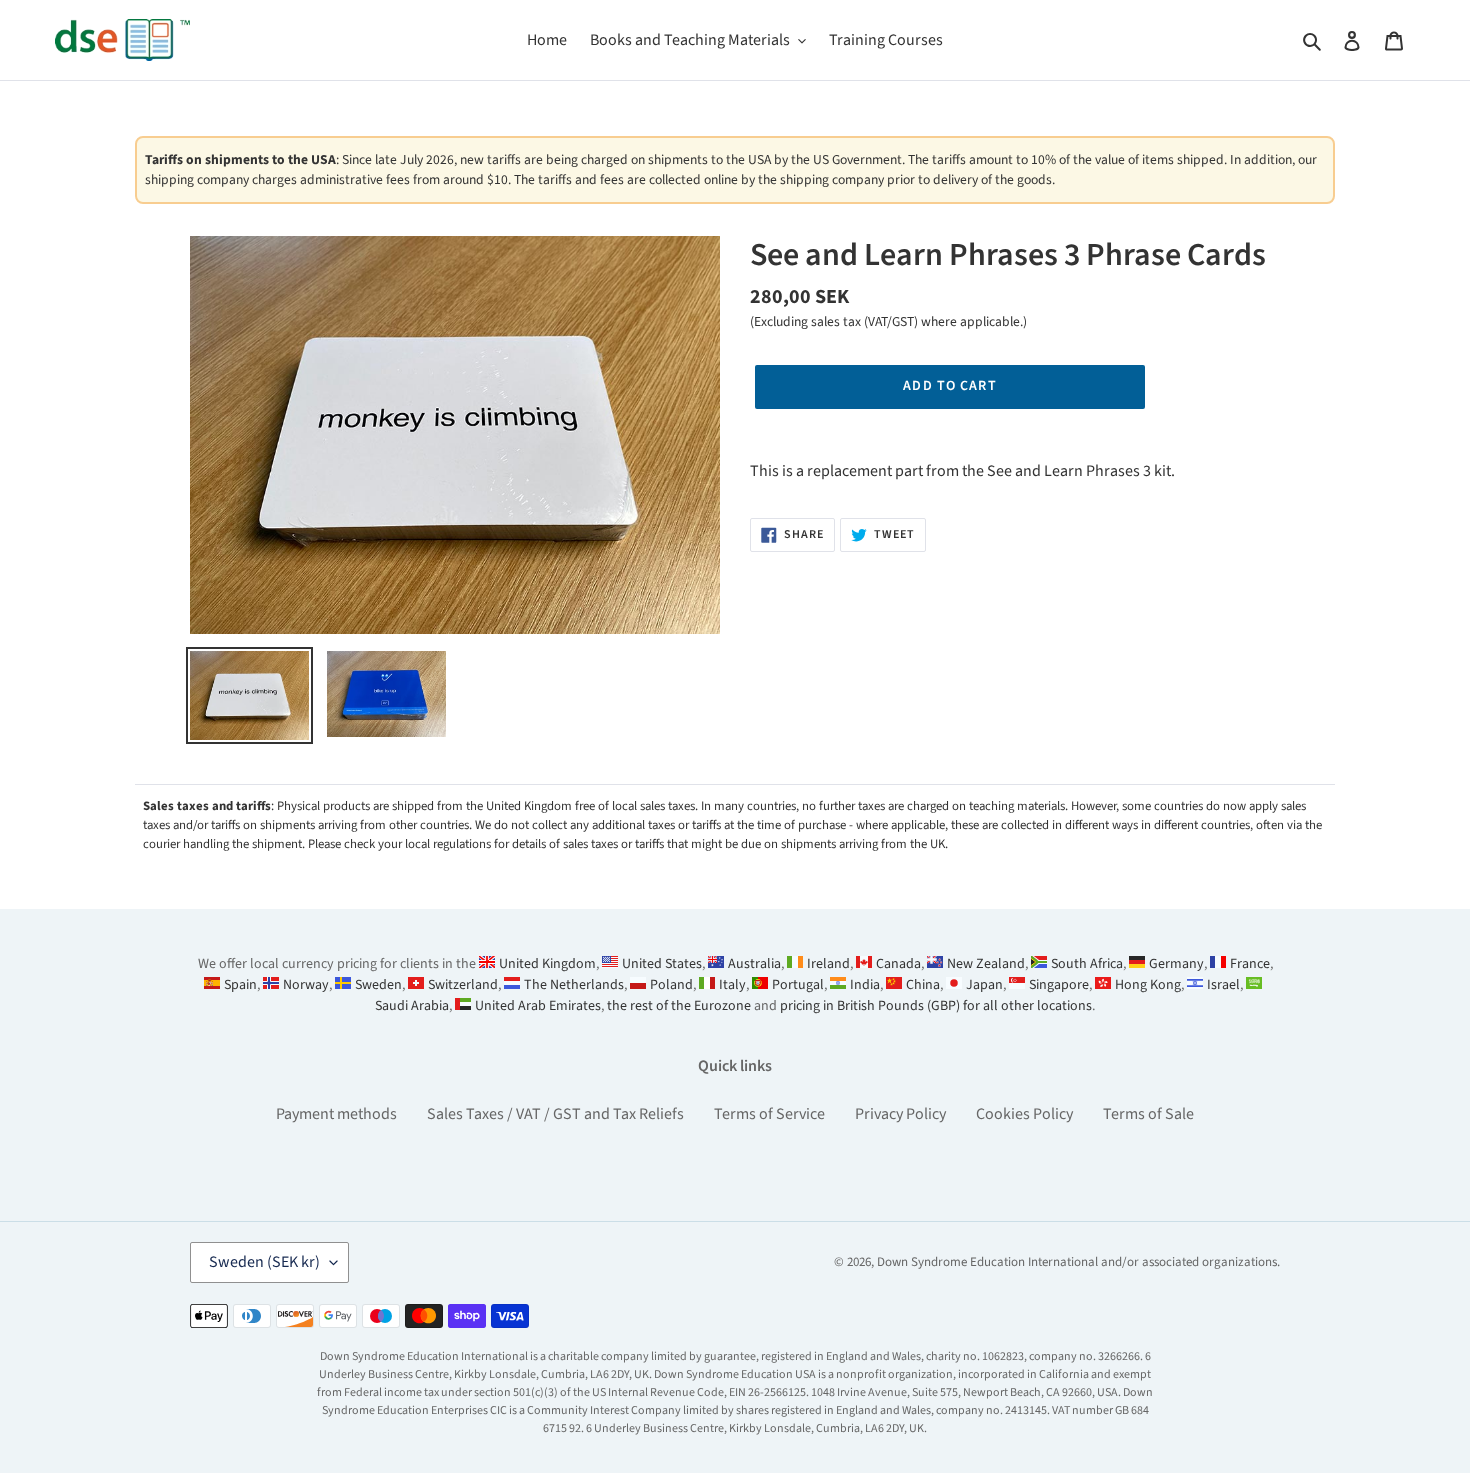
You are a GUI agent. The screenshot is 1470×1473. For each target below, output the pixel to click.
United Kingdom (547, 964)
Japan (984, 985)
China (923, 985)
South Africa (1087, 964)
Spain (240, 985)
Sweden (378, 985)
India (865, 985)
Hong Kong (1148, 985)
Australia (754, 964)
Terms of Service (769, 1114)
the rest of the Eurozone (679, 1006)
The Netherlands (574, 985)
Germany (1176, 964)
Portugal (798, 985)
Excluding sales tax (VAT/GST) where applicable (887, 321)
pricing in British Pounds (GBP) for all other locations (936, 1006)
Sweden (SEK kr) (264, 1262)
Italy (732, 985)
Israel (1223, 985)
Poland (671, 985)
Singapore (1059, 985)
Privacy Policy (900, 1114)
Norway (306, 985)
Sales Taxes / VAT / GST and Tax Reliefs (555, 1114)
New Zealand (986, 964)
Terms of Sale (1148, 1114)
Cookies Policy (1024, 1114)
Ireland (828, 964)
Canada (898, 964)
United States (662, 964)
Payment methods (336, 1114)
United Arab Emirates (538, 1006)
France (1250, 964)
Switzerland (463, 985)
